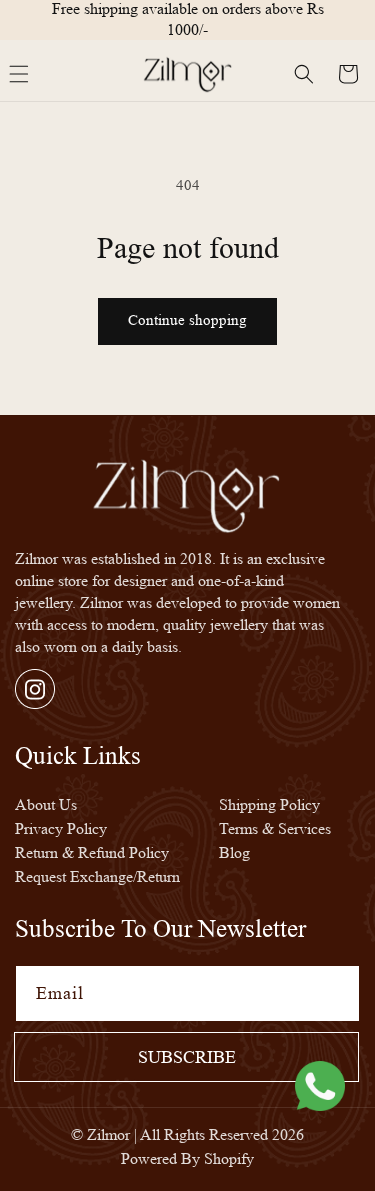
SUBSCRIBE (187, 1057)
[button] (304, 74)
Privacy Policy (61, 828)
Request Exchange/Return (97, 876)
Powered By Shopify (187, 1158)
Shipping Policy (269, 804)
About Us (46, 804)
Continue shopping (187, 320)
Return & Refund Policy (92, 852)
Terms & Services (275, 828)
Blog (234, 852)
